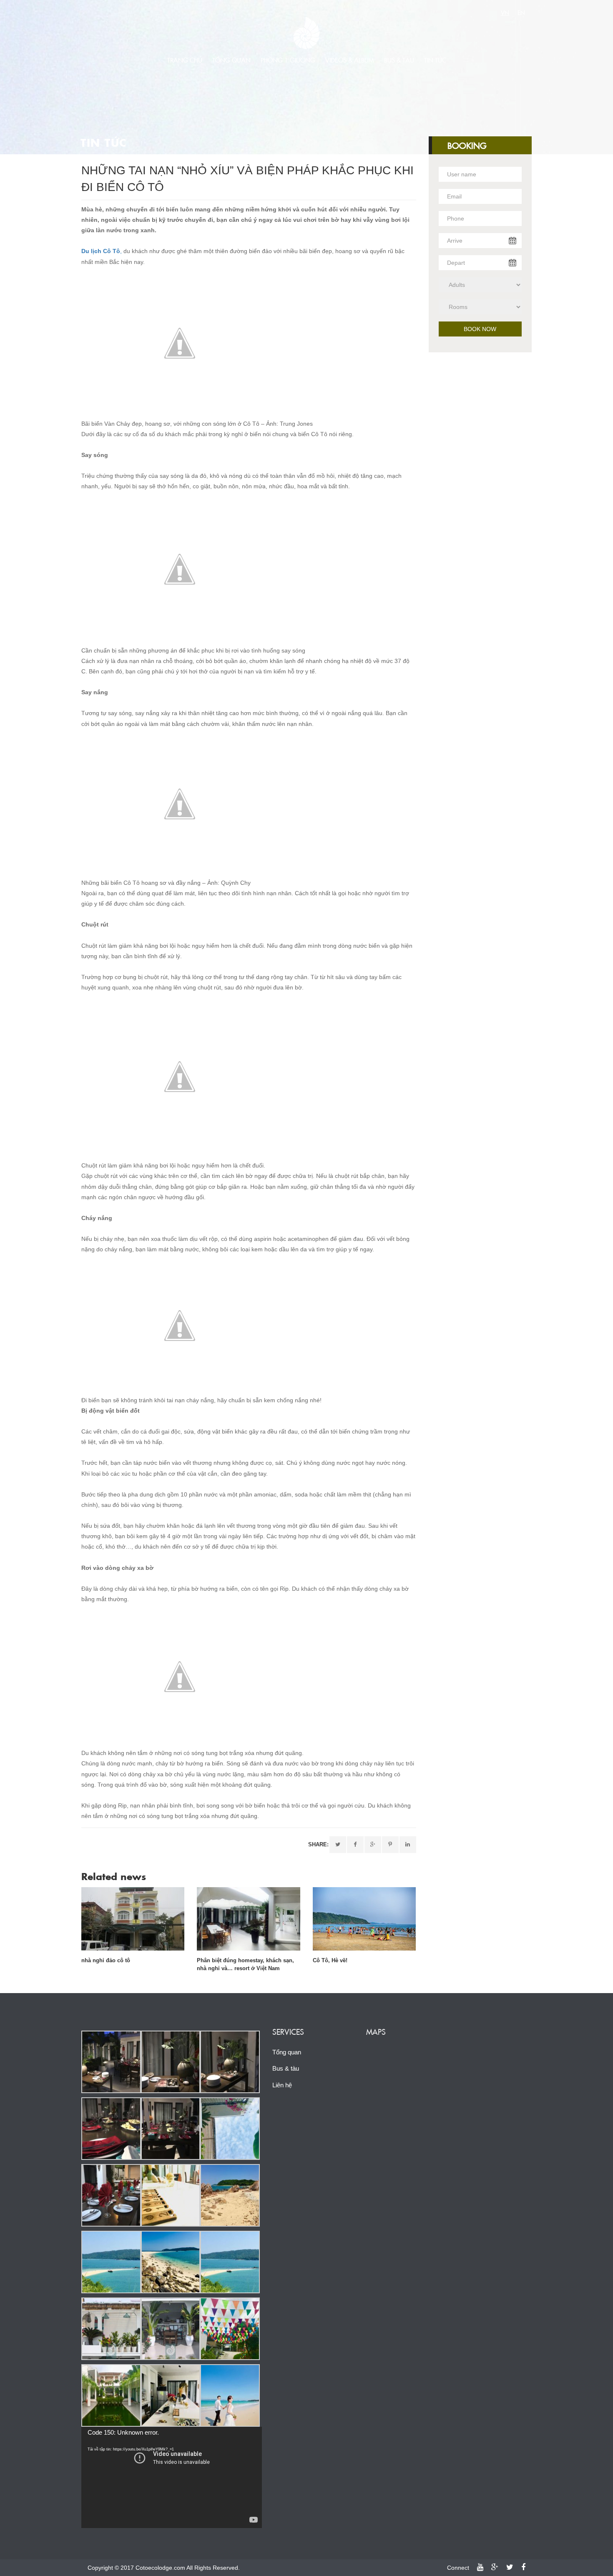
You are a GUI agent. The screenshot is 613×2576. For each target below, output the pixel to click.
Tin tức (435, 60)
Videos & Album (350, 60)
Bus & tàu (399, 60)
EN (521, 13)
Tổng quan (231, 60)
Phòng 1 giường (288, 60)
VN (505, 13)
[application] (172, 2477)
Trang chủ (185, 60)
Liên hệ (282, 2085)
